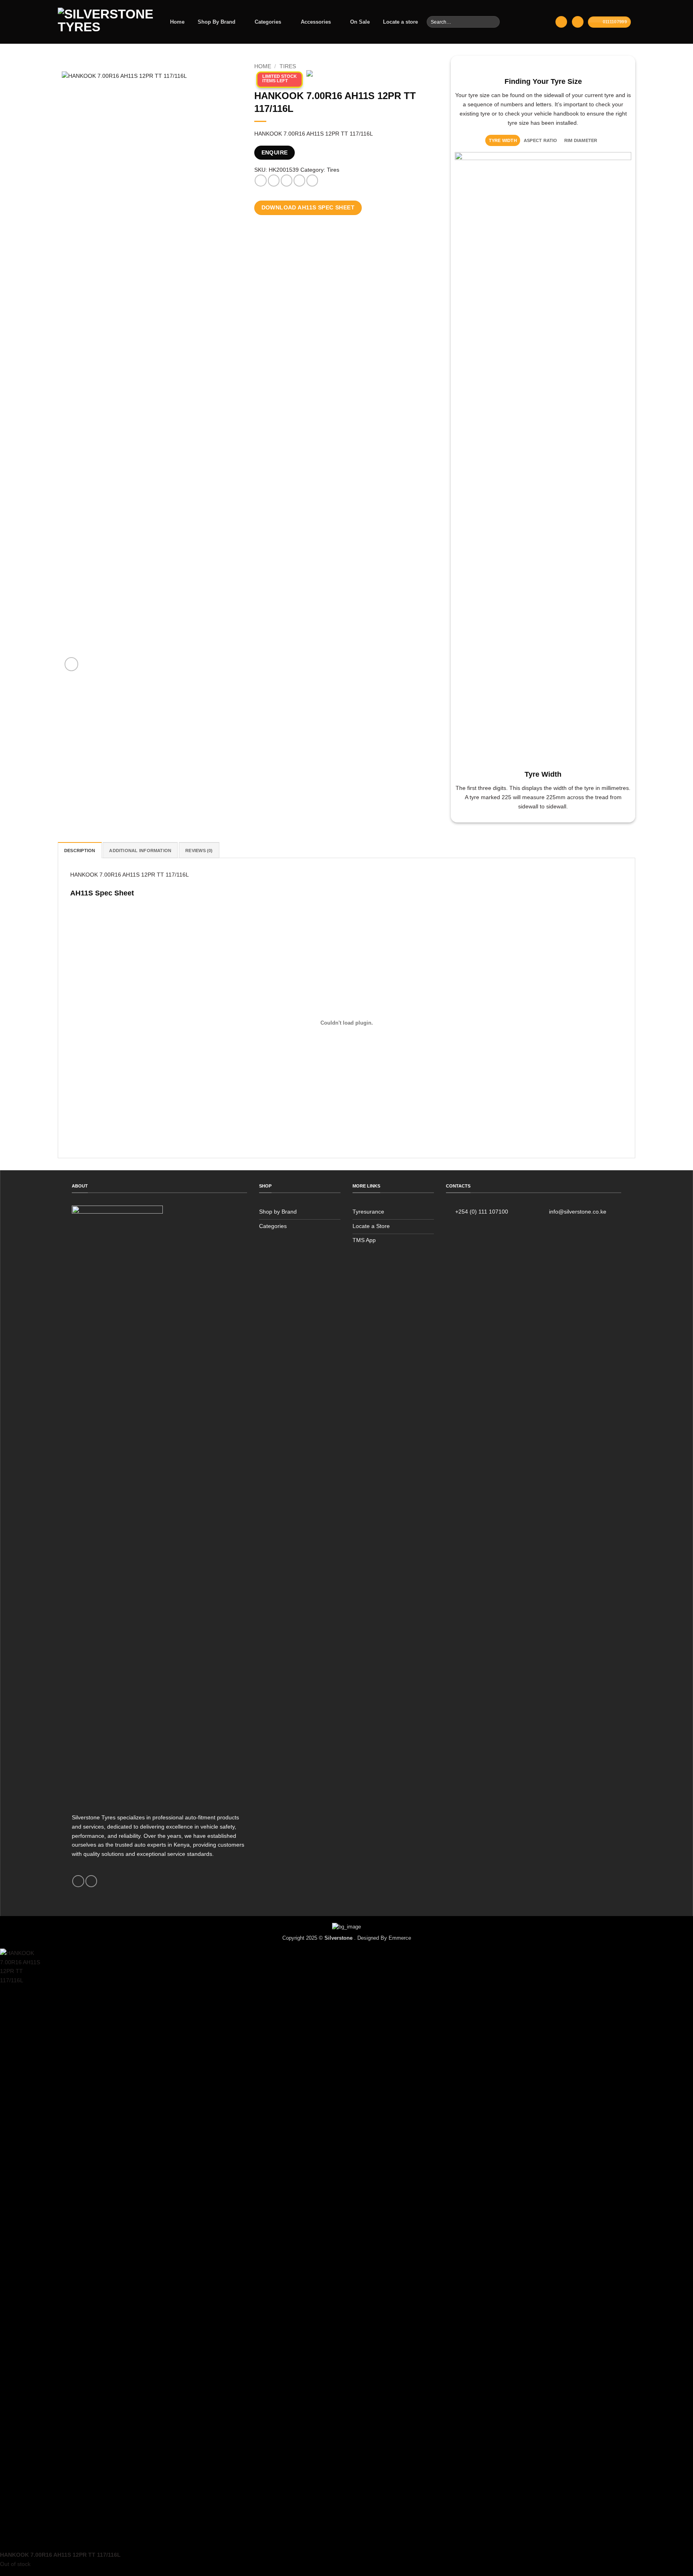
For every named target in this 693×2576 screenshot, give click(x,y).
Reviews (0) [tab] (199, 851)
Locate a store (400, 22)
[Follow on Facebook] (78, 1881)
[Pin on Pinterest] (299, 181)
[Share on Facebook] (260, 181)
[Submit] (493, 22)
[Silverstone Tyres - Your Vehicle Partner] (105, 22)
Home (177, 22)
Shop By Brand (217, 22)
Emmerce (400, 1938)
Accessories (316, 22)
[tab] (503, 140)
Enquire (275, 153)
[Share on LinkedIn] (312, 181)
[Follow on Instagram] (91, 1881)
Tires (288, 67)
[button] (561, 22)
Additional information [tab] (140, 851)
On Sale (360, 22)
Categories (268, 22)
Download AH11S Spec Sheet (308, 208)
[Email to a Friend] (287, 181)
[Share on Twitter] (274, 181)
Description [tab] (80, 851)
